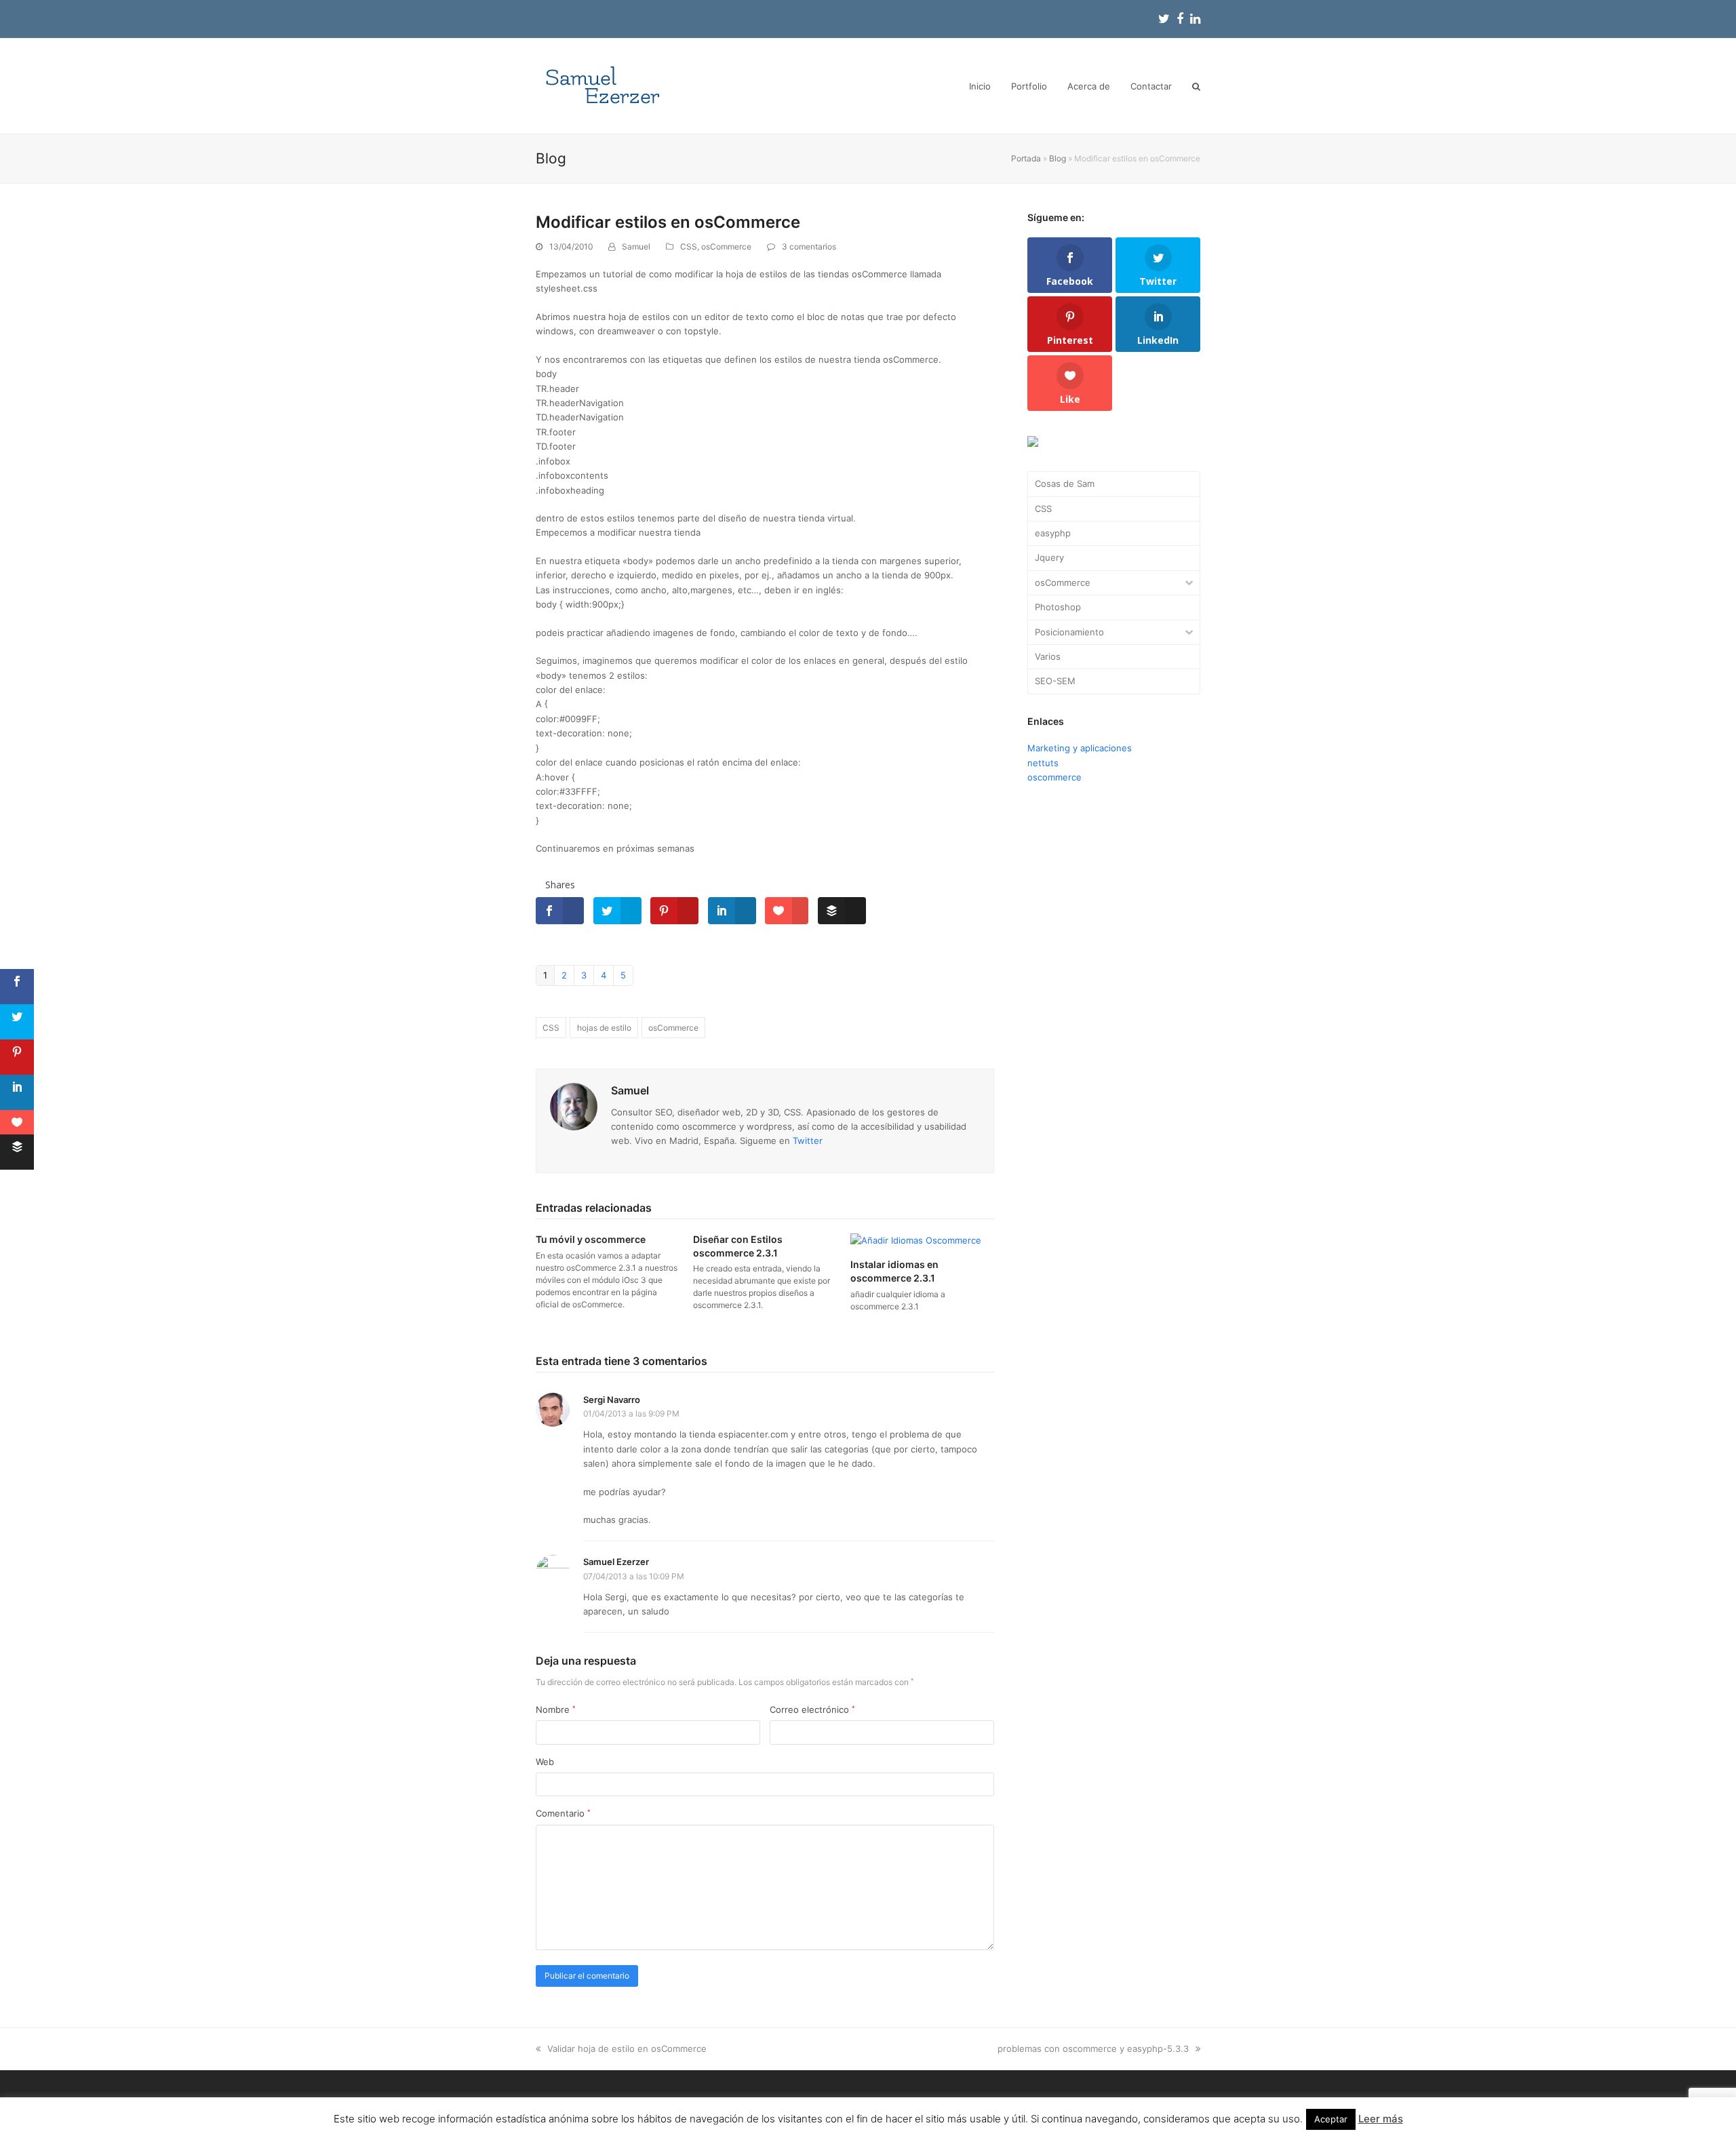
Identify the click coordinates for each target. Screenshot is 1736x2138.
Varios (1048, 656)
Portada (1026, 158)
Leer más (1381, 2119)
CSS (689, 246)
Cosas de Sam (1065, 483)
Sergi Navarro (612, 1400)
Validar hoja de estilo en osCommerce (627, 2048)
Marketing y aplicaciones (1080, 748)
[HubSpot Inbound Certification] (1033, 443)
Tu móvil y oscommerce (591, 1239)
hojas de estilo (604, 1028)
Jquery (1049, 557)
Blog (1058, 158)
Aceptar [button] (1331, 2119)
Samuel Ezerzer (616, 1562)
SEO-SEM (1055, 681)
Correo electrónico (812, 1709)
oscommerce (1054, 777)
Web (545, 1762)
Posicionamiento (1069, 632)
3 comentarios (809, 246)
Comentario (563, 1813)
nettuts (1043, 763)
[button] (1196, 86)
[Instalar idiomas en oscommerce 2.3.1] (916, 1240)
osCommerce (726, 246)
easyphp (1053, 533)
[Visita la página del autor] (574, 1106)
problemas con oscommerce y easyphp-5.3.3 (1093, 2048)
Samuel (636, 246)
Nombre (556, 1709)
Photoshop (1058, 607)
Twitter (808, 1141)
